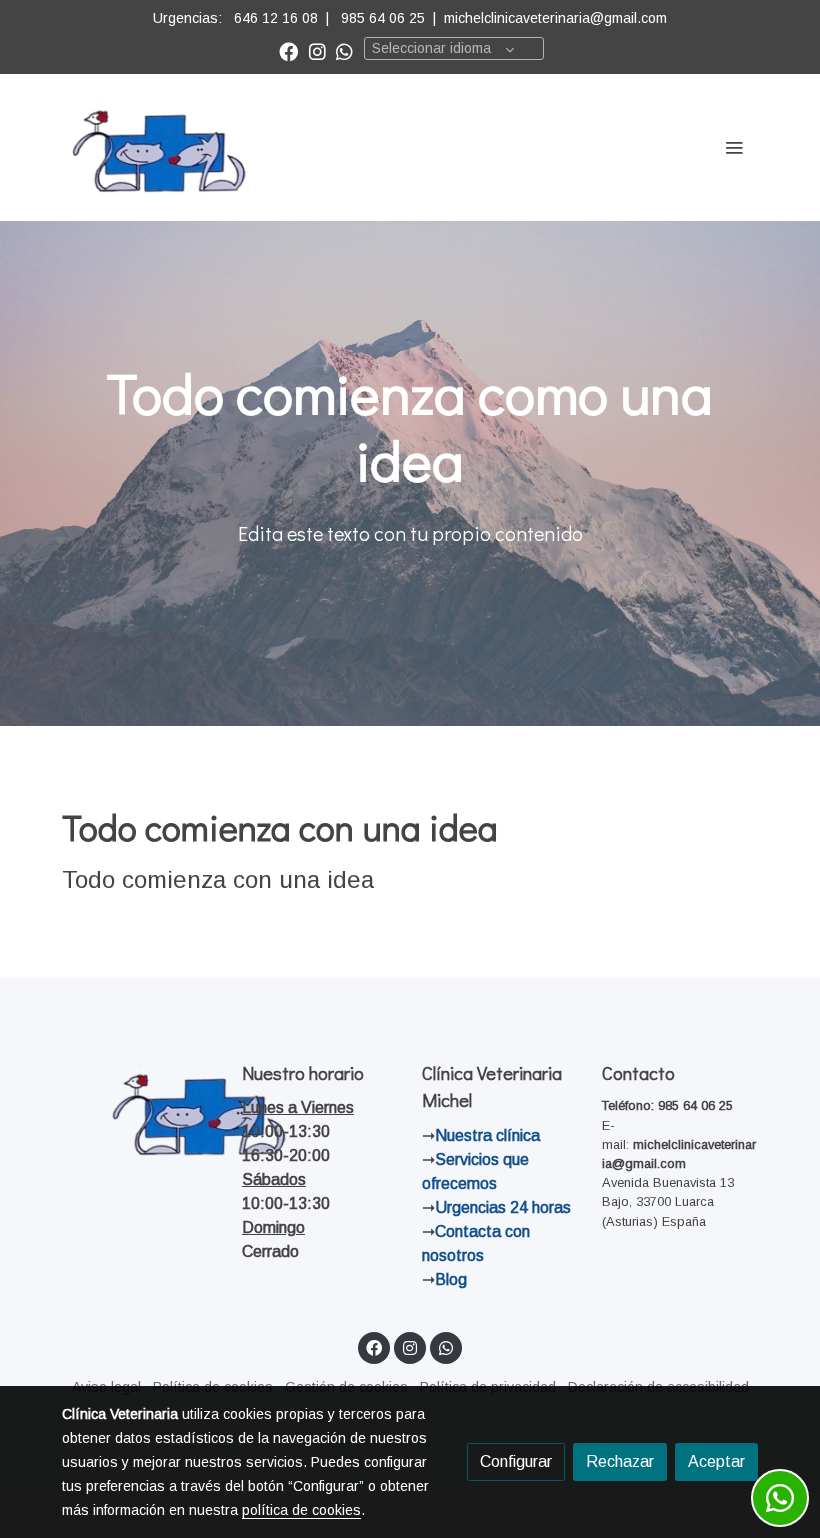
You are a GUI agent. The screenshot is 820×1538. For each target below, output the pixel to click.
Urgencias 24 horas (503, 1207)
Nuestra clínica (487, 1135)
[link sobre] (140, 1111)
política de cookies (301, 1510)
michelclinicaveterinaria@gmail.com (555, 18)
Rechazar (620, 1461)
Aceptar (716, 1461)
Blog (451, 1279)
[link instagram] (317, 50)
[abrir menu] (734, 147)
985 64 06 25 (383, 18)
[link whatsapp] (344, 50)
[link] (160, 147)
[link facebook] (288, 50)
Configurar (516, 1461)
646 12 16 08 (276, 18)
